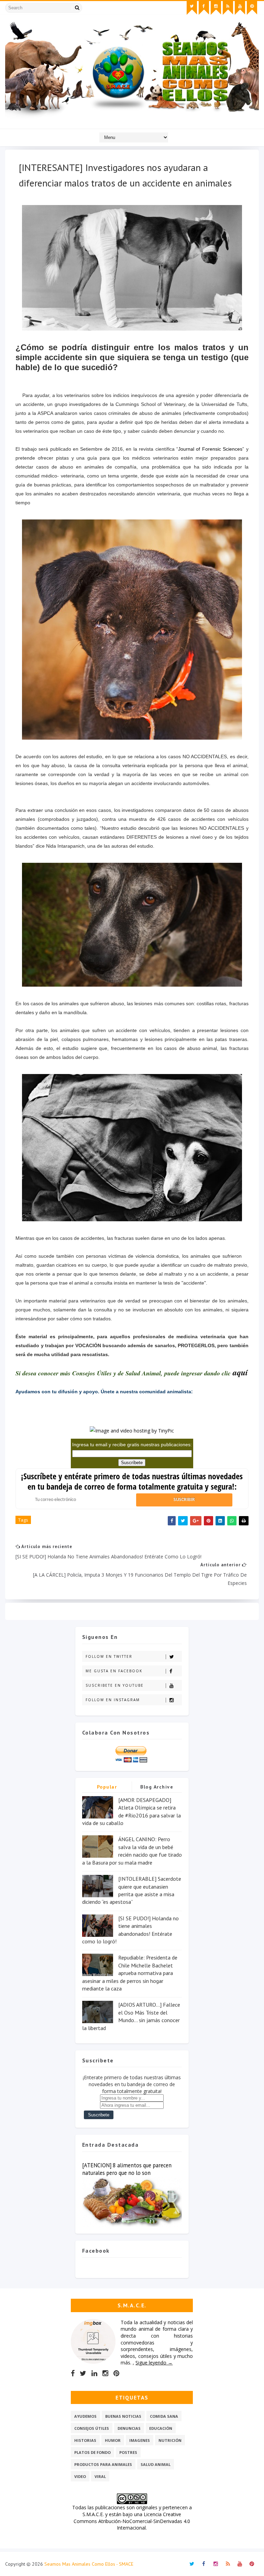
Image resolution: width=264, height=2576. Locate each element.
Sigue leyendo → (154, 2363)
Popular (107, 1787)
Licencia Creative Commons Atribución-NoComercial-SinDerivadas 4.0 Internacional (132, 2521)
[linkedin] (94, 2373)
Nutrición (170, 2440)
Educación (161, 2428)
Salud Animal (156, 2464)
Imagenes (140, 2440)
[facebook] (204, 8)
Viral (100, 2476)
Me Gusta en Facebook (114, 1671)
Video (80, 2476)
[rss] (228, 8)
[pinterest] (252, 8)
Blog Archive (157, 1787)
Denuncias (129, 2428)
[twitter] (192, 8)
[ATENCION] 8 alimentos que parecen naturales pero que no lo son (127, 2169)
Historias (85, 2440)
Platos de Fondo (92, 2452)
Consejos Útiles (92, 2428)
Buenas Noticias (123, 2416)
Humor (113, 2440)
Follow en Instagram (113, 1700)
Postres (128, 2452)
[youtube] (240, 8)
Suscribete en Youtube (115, 1685)
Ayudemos (85, 2416)
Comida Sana (164, 2416)
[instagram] (216, 8)
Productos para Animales (103, 2464)
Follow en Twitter (109, 1656)
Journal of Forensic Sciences (210, 449)
